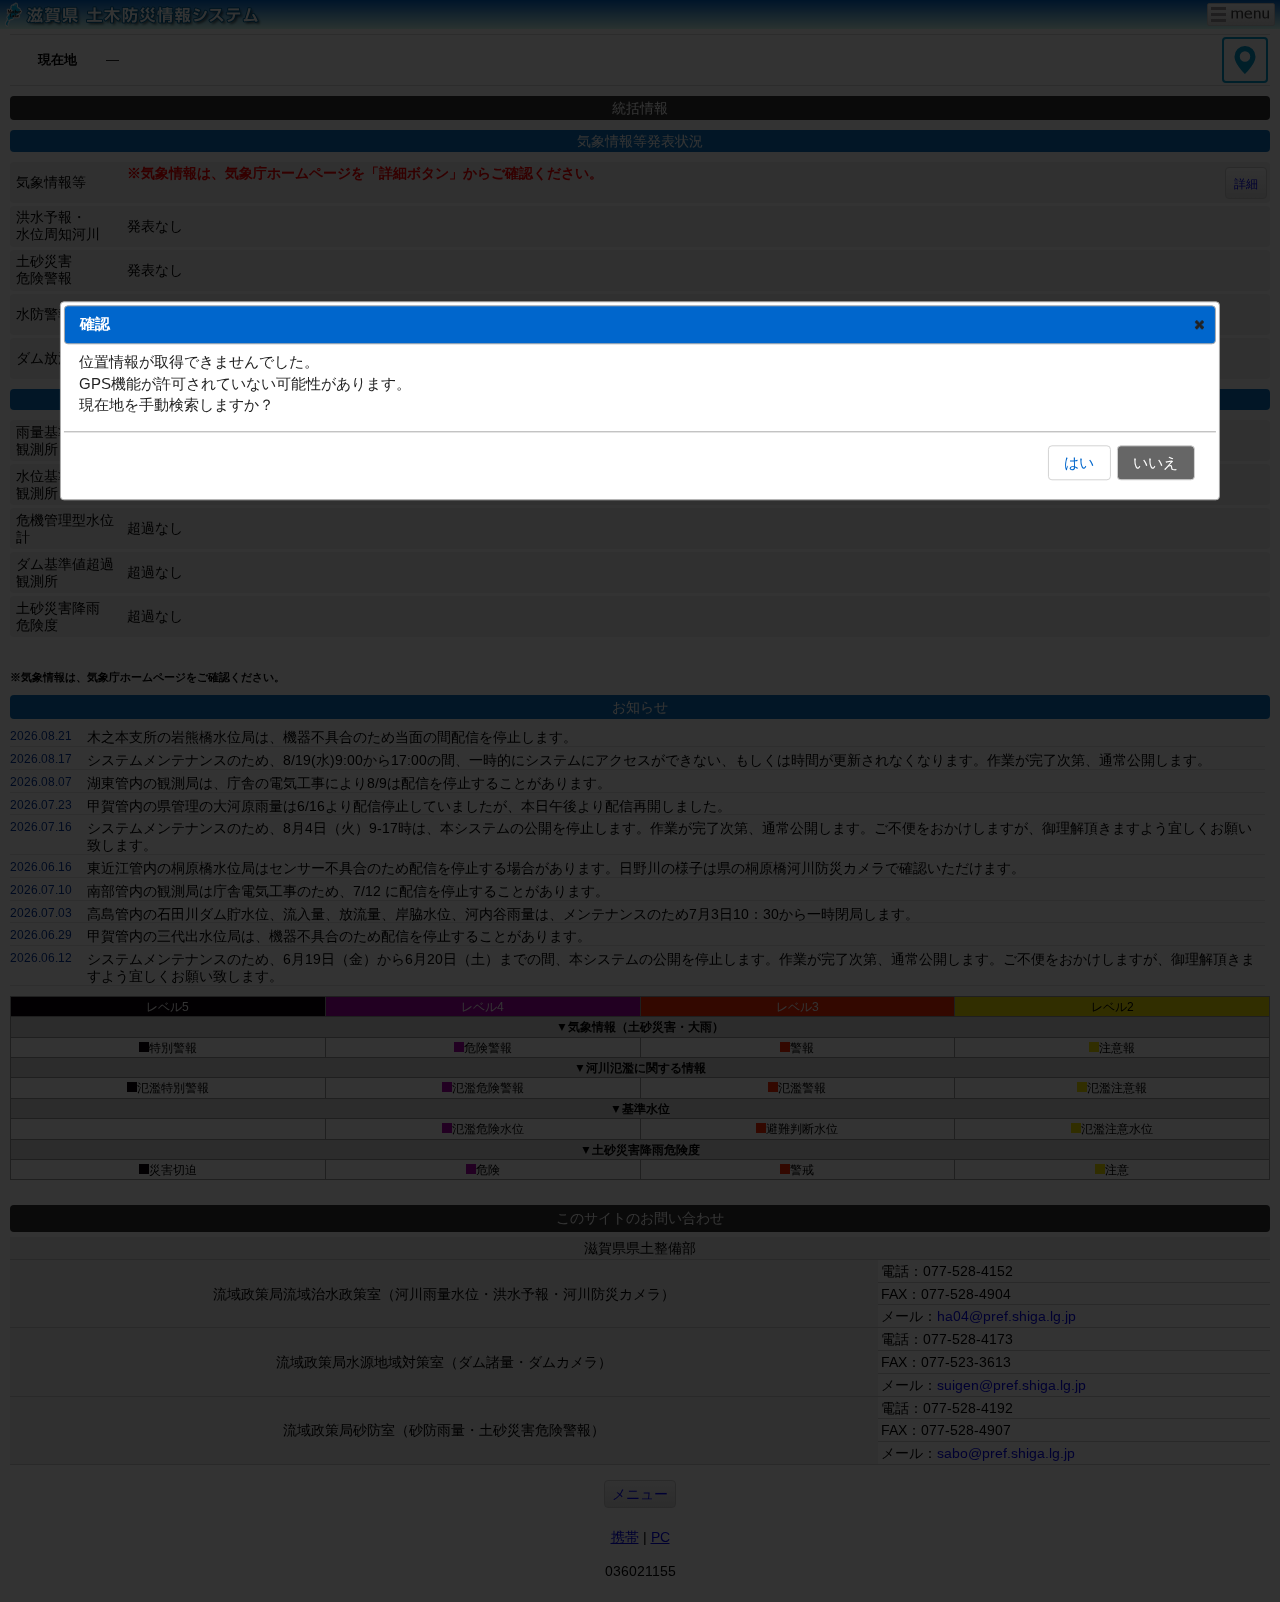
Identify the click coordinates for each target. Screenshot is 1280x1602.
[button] (1199, 324)
